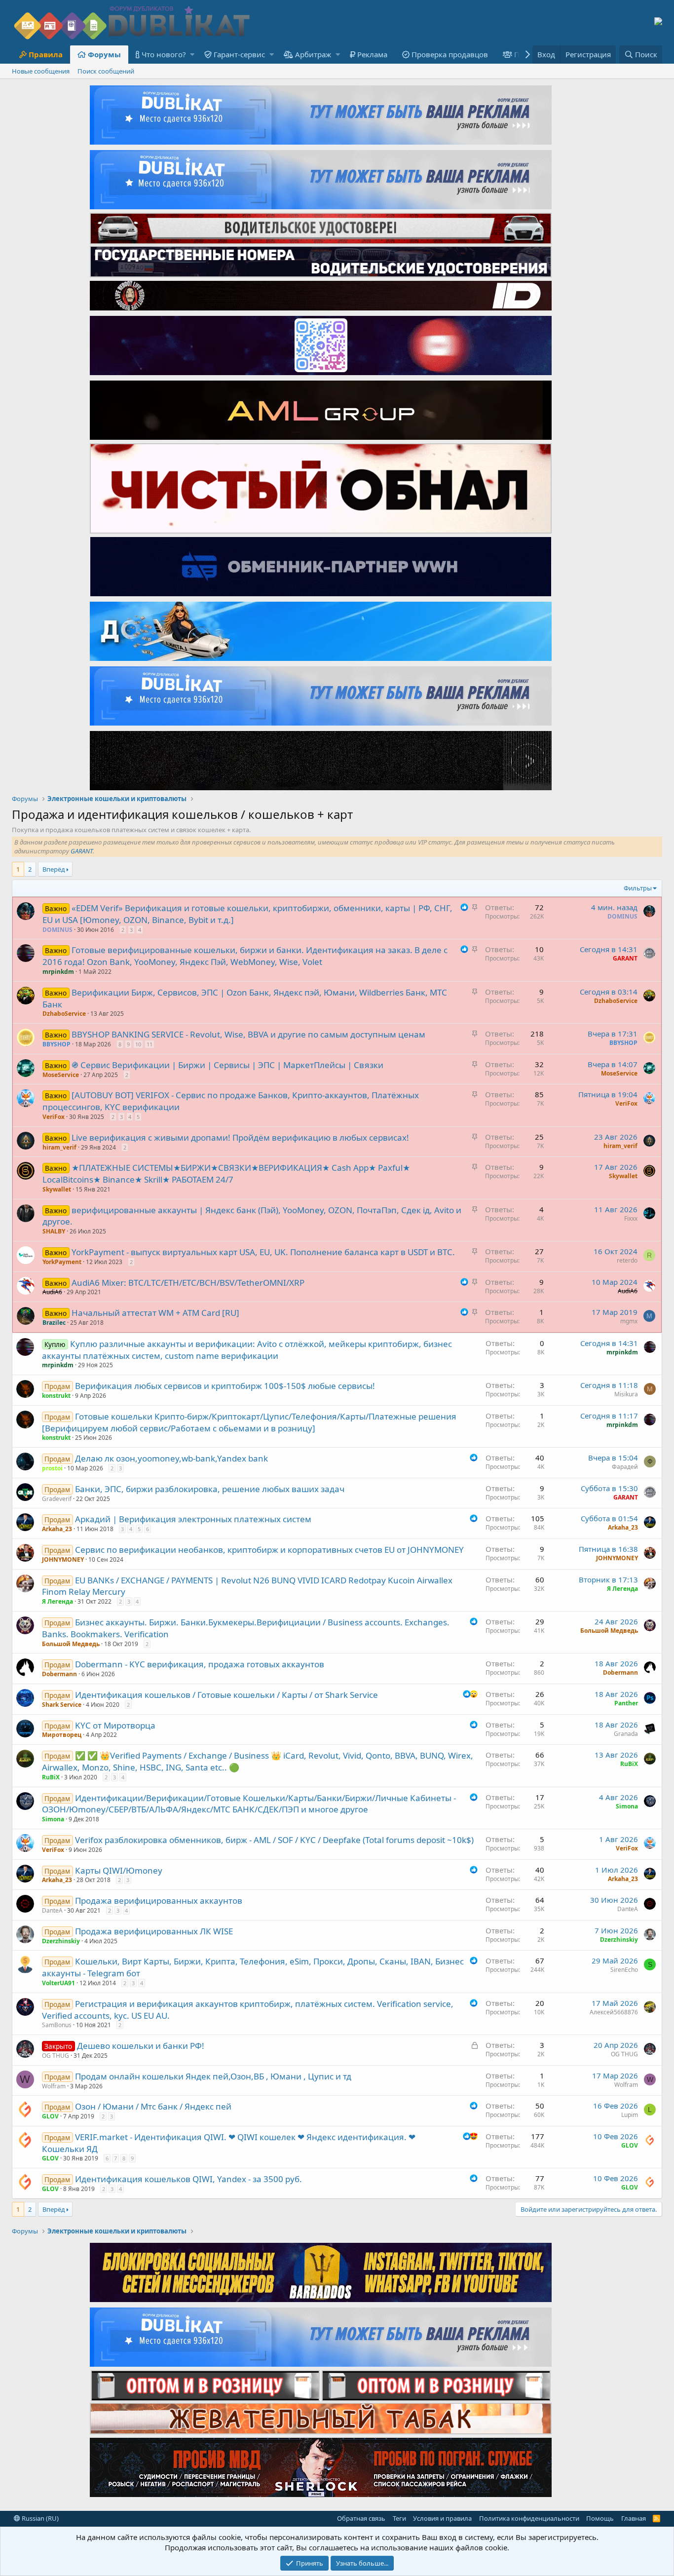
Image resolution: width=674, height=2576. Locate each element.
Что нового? (164, 54)
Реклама (372, 54)
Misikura (626, 1394)
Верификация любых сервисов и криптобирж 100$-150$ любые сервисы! (225, 1386)
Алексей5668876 (614, 2012)
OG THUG (56, 2056)
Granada (626, 1734)
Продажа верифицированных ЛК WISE (154, 1931)
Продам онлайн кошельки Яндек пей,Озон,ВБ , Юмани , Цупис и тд (213, 2076)
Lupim (630, 2115)
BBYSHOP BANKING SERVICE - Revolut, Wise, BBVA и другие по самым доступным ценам (248, 1034)
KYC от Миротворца (115, 1725)
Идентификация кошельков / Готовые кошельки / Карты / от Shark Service (226, 1695)
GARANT (82, 851)
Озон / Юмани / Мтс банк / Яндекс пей (153, 2106)
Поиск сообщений (106, 71)
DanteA (52, 1910)
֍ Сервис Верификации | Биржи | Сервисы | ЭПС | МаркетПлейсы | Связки (227, 1065)
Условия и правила (442, 2518)
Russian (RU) (39, 2518)
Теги (399, 2518)
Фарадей (625, 1467)
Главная (634, 2518)
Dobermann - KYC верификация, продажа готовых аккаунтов (200, 1664)
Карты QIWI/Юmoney (119, 1870)
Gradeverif (57, 1499)
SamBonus (57, 2025)
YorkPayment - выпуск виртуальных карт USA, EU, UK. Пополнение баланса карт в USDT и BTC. (263, 1252)
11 (150, 1044)
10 (138, 1044)
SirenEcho (624, 1970)
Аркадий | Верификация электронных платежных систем (193, 1519)
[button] (192, 55)
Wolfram (54, 2086)
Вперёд (54, 869)
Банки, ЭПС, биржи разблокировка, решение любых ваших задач (210, 1489)
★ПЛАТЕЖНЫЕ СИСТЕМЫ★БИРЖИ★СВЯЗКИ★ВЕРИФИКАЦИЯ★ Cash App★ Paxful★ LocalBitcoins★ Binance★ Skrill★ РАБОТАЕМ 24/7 (226, 1173)
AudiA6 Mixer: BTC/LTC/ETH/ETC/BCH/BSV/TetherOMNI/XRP (188, 1283)
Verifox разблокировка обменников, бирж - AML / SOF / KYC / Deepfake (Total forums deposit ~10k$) (274, 1840)
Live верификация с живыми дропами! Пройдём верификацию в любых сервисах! (240, 1137)
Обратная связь (361, 2518)
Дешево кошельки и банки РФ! (141, 2046)
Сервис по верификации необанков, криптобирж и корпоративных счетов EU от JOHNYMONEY (269, 1550)
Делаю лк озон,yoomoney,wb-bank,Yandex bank (171, 1458)
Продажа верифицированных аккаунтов (159, 1901)
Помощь (600, 2518)
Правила (46, 54)
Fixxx (631, 1218)
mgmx (629, 1321)
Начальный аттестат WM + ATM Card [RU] (155, 1313)
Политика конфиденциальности (529, 2518)
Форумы (104, 54)
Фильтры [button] (638, 888)
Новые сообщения (41, 71)
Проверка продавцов (450, 54)
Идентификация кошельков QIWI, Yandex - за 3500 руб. (188, 2179)
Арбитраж (313, 54)
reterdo (627, 1260)
